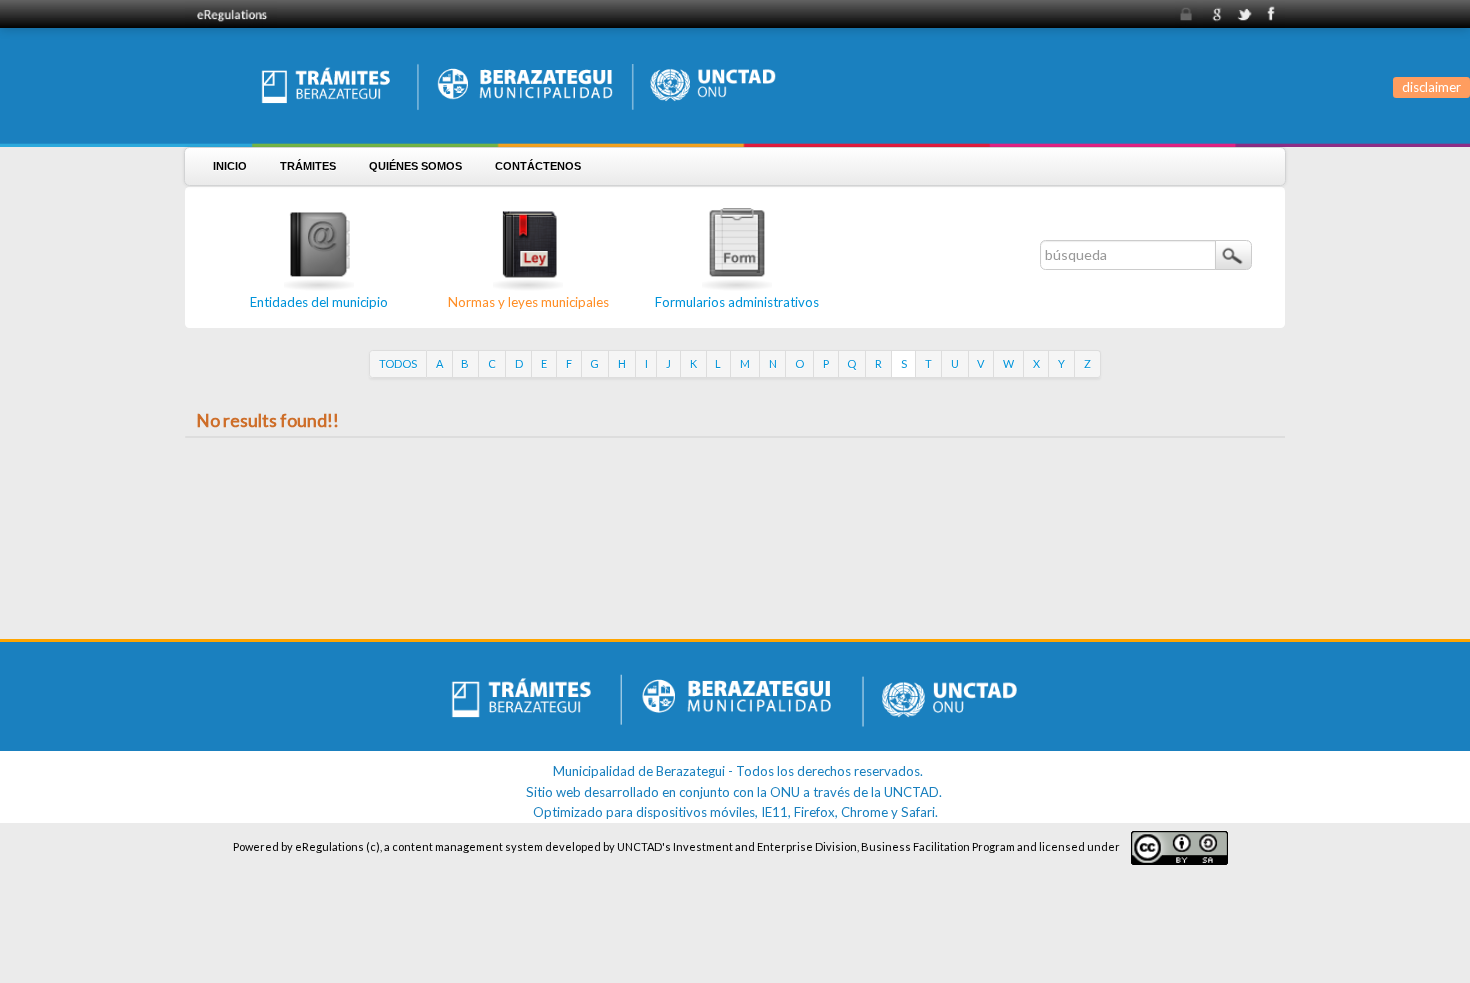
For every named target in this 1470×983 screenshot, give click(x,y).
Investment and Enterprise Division (765, 846)
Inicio (230, 166)
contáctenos (538, 166)
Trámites (308, 166)
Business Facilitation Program (938, 846)
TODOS (398, 363)
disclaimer (1431, 87)
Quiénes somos (415, 166)
